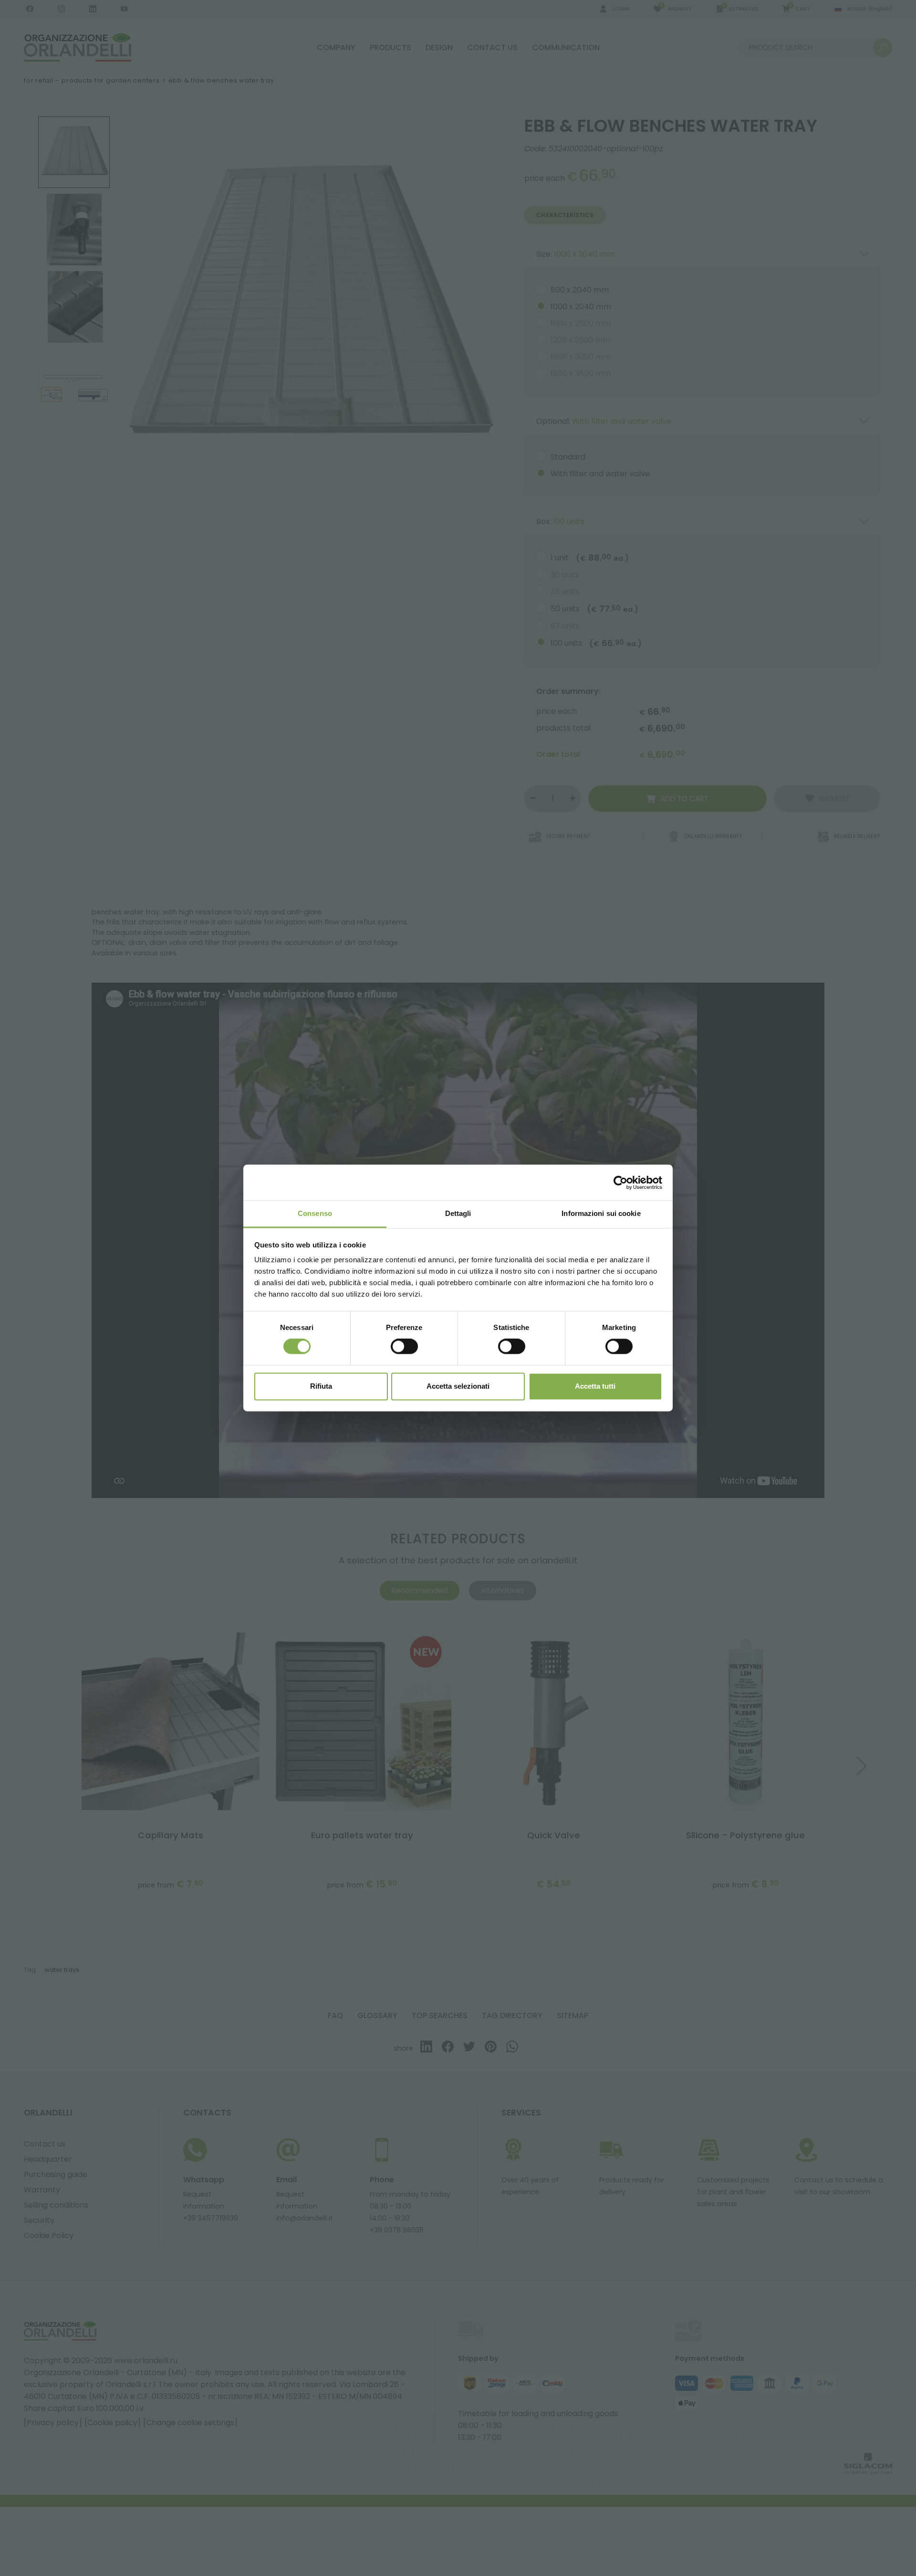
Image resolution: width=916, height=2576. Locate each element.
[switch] (404, 1347)
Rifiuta (321, 1386)
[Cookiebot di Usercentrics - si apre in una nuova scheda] (620, 1183)
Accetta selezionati (458, 1386)
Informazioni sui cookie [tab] (601, 1213)
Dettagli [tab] (458, 1213)
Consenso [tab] (315, 1213)
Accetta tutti (595, 1386)
